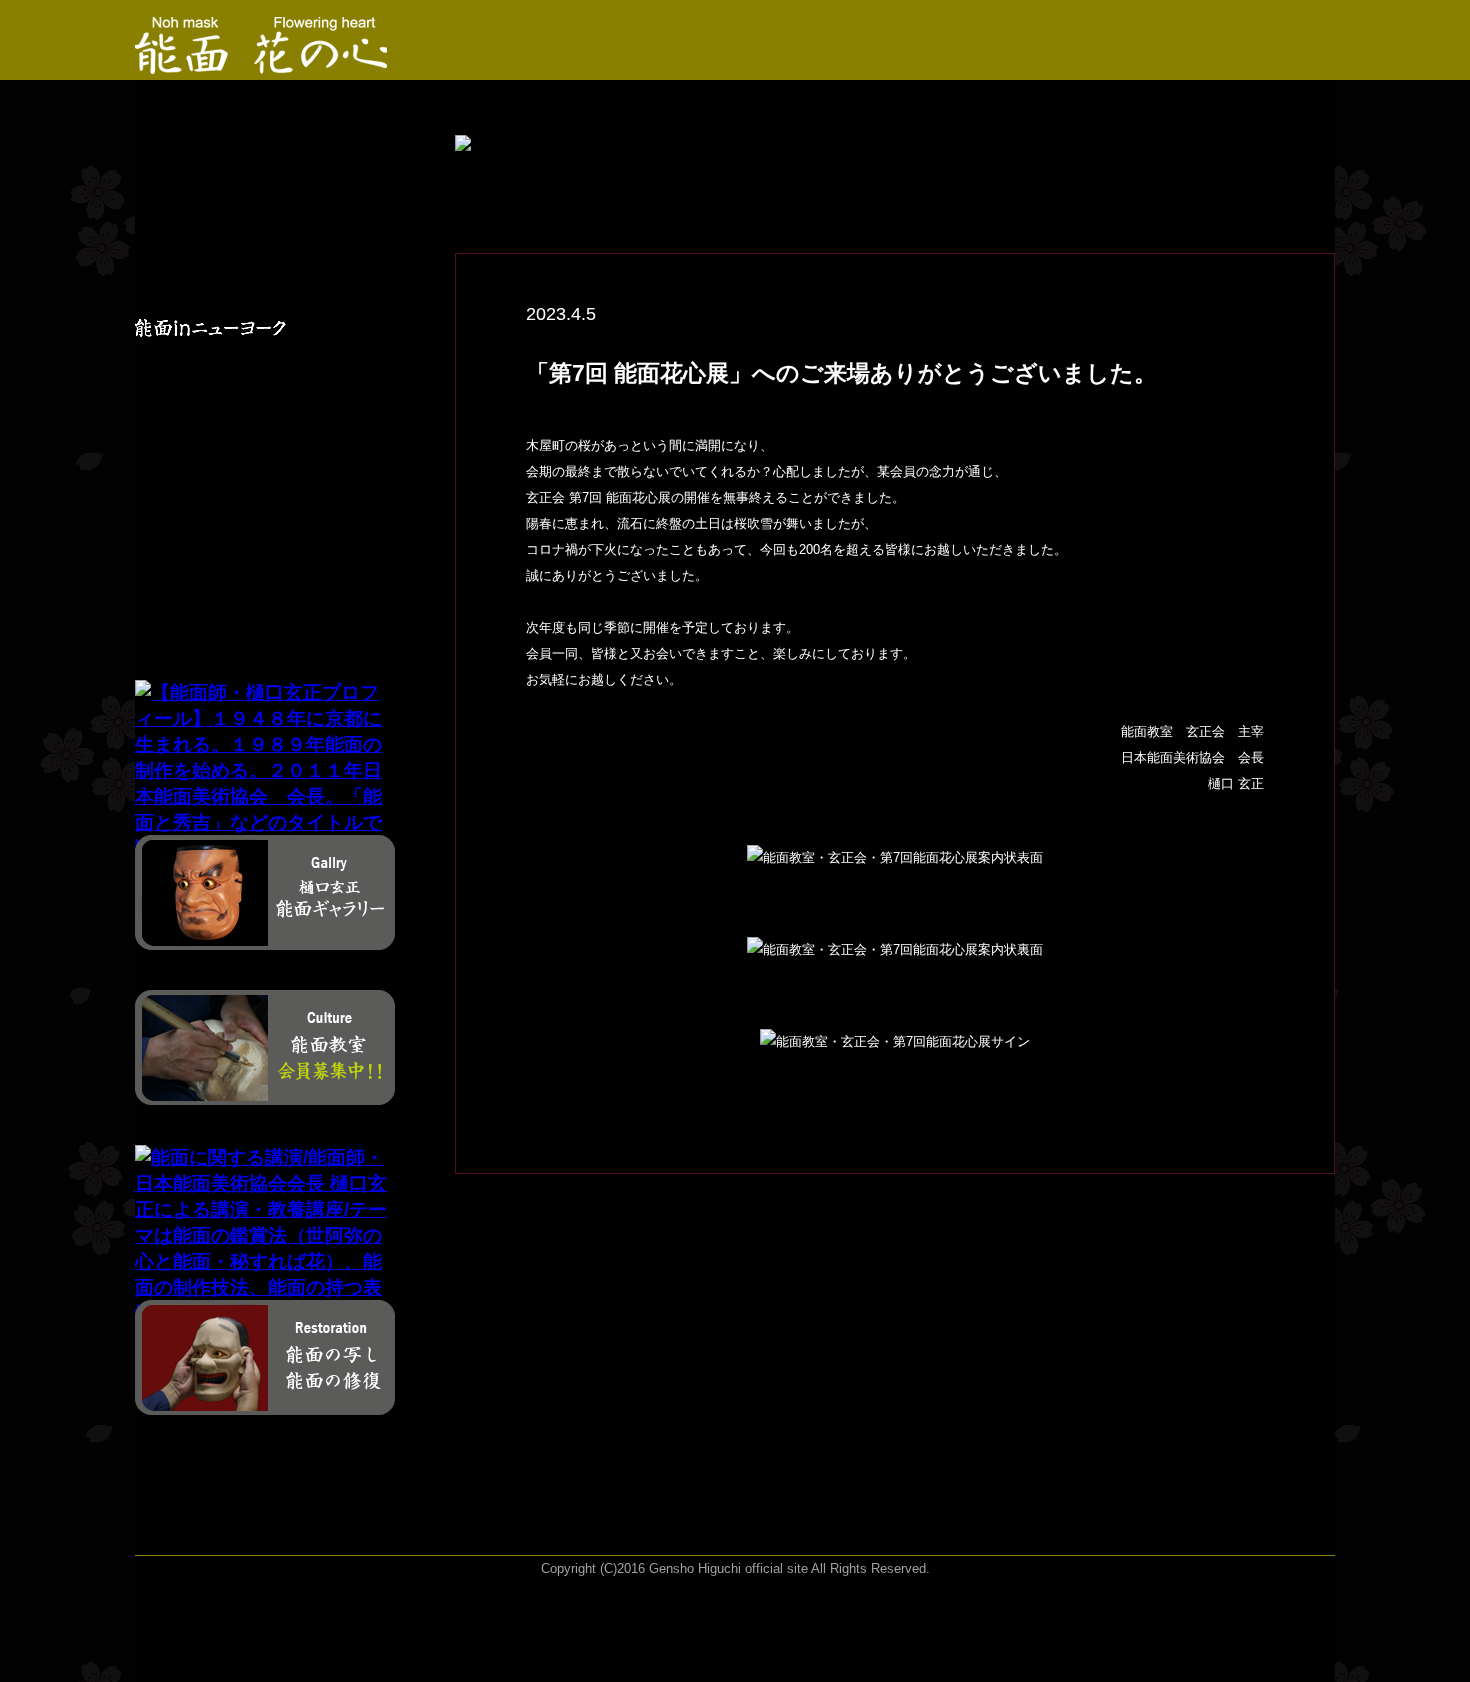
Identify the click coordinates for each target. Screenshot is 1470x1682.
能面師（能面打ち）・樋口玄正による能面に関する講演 (223, 511)
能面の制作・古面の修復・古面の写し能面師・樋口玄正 (230, 557)
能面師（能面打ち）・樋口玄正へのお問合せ (223, 603)
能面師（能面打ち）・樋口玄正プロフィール (230, 190)
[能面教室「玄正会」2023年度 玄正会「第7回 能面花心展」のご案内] (280, 40)
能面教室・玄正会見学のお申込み (230, 464)
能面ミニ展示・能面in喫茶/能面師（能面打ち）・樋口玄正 (223, 372)
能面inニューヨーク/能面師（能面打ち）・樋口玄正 (223, 328)
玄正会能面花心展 (223, 282)
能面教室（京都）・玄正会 (223, 418)
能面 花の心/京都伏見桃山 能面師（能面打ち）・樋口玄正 (223, 144)
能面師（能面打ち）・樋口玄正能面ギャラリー (223, 236)
